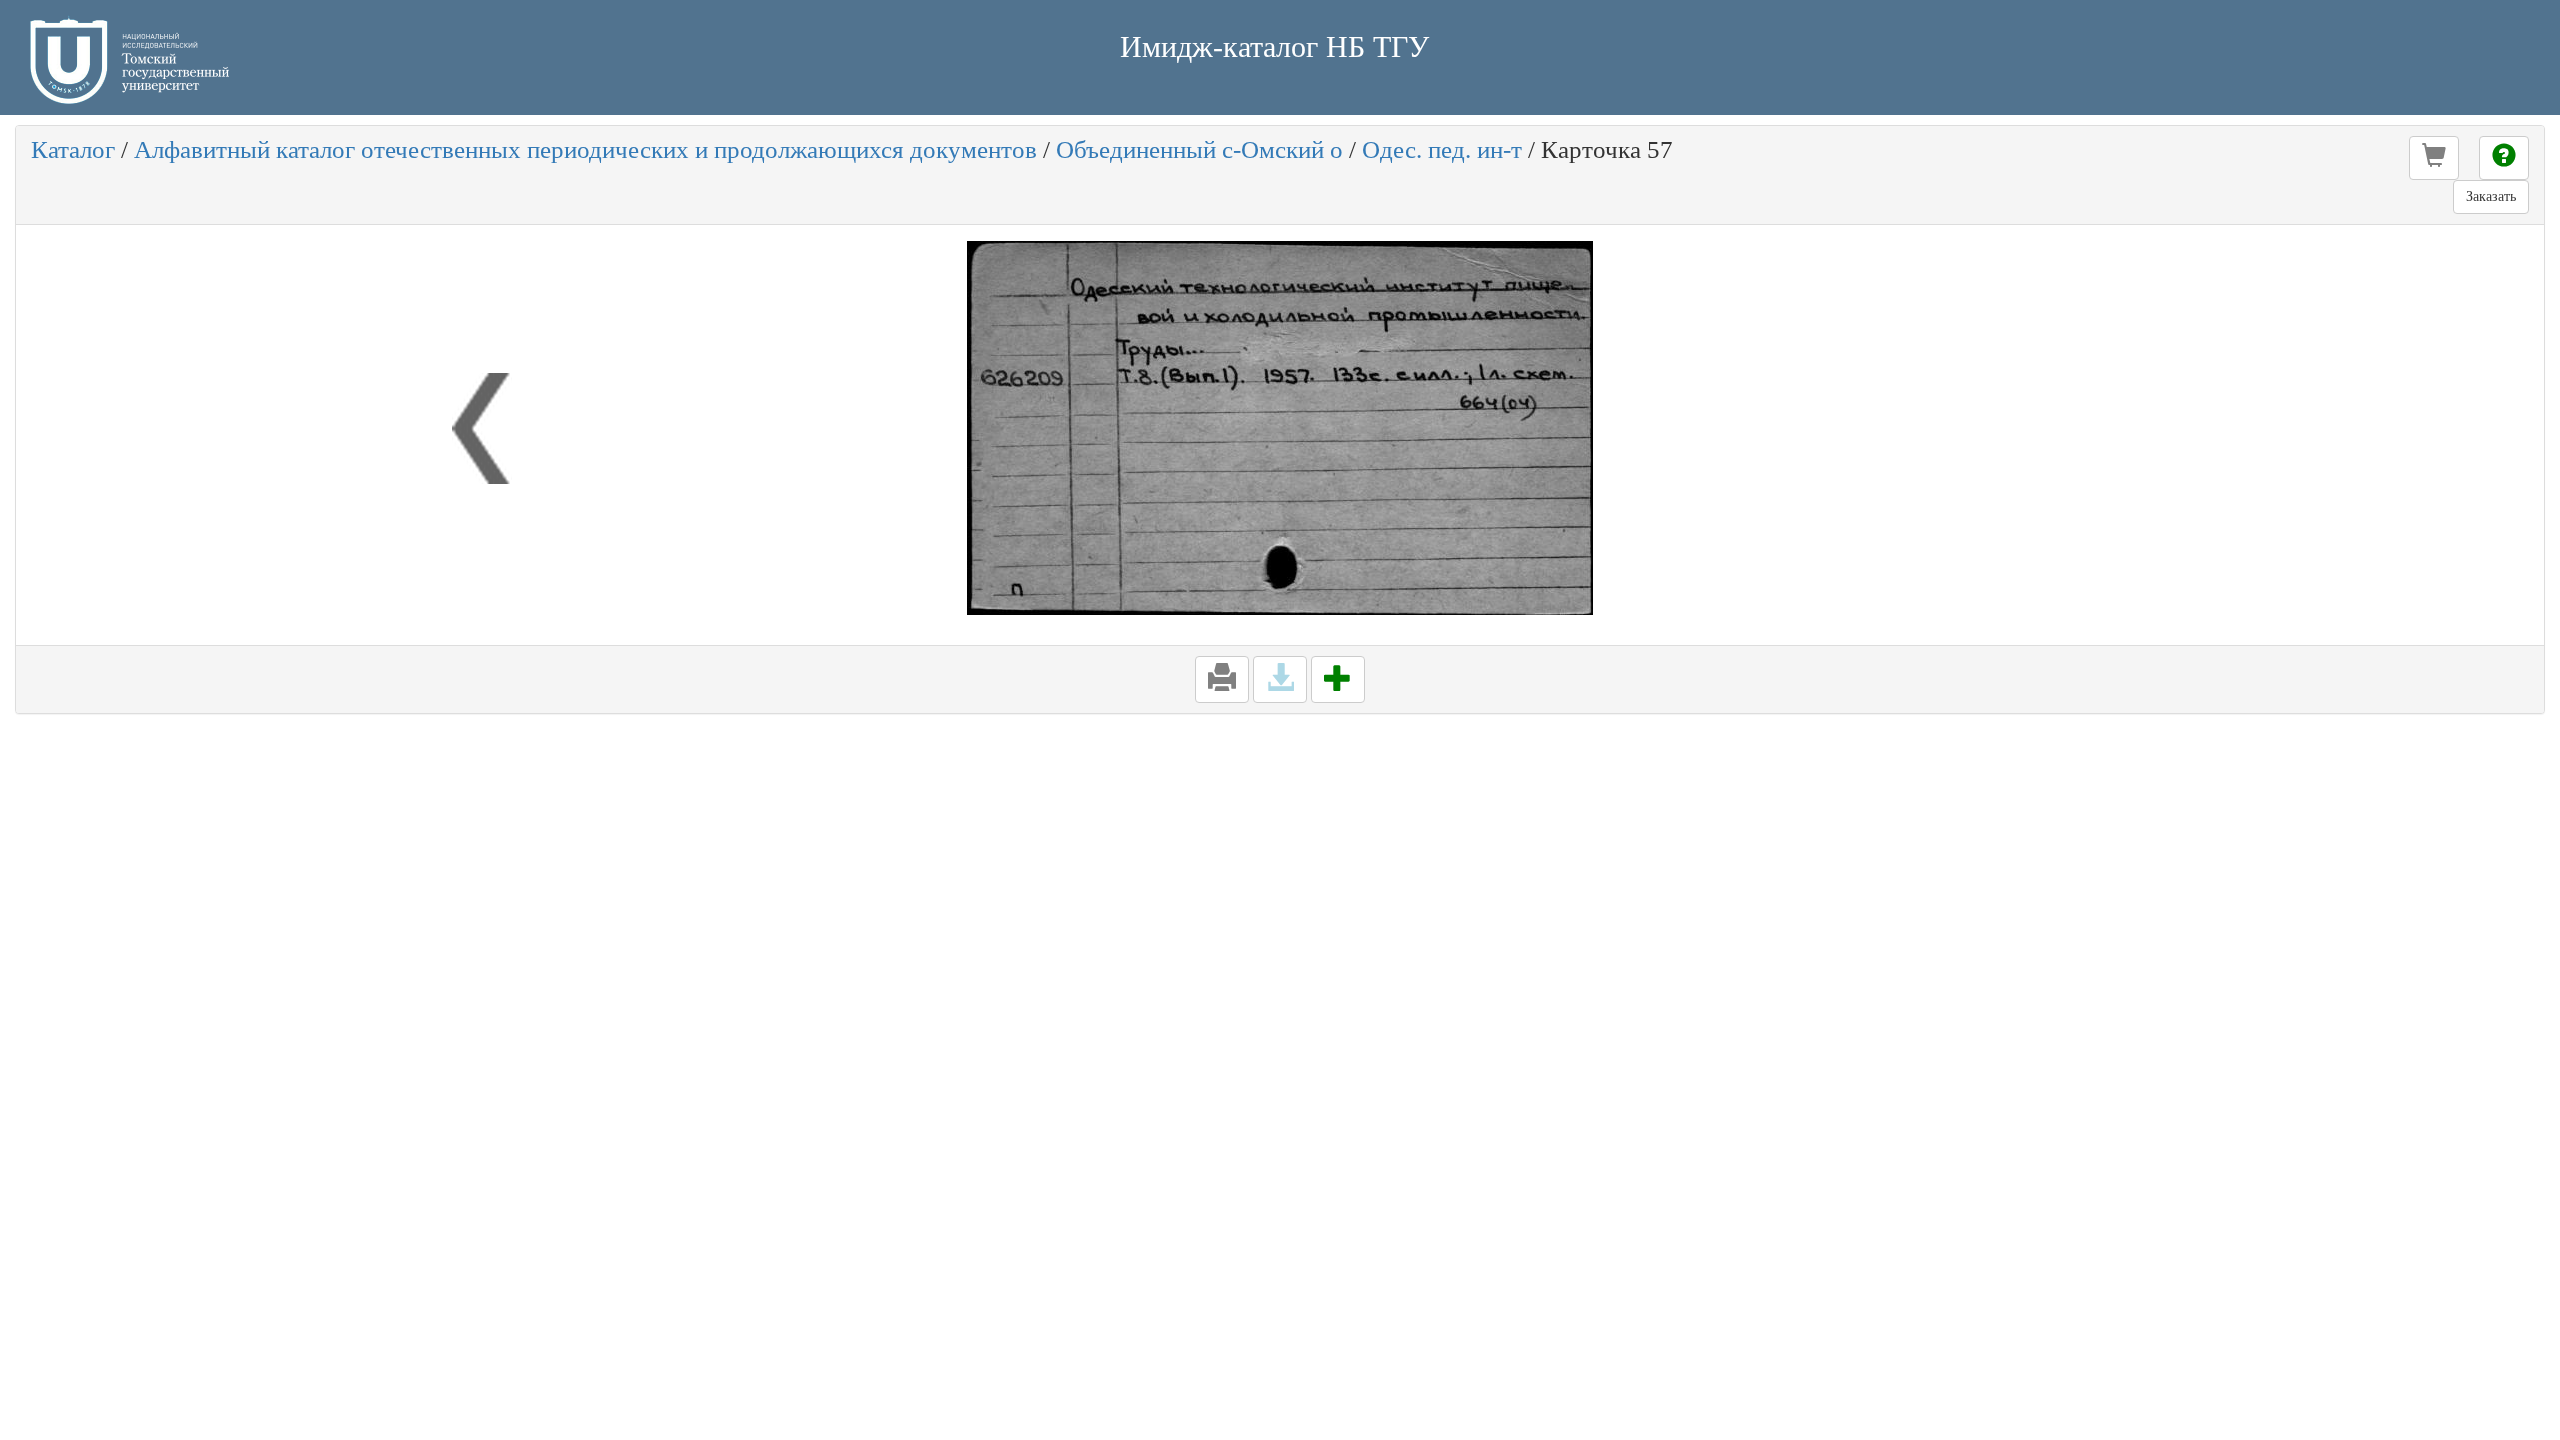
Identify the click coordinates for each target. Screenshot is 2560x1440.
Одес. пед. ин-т (1442, 149)
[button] (2434, 158)
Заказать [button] (2491, 196)
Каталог (73, 149)
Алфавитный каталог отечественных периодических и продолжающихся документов (585, 149)
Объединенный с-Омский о (1199, 149)
